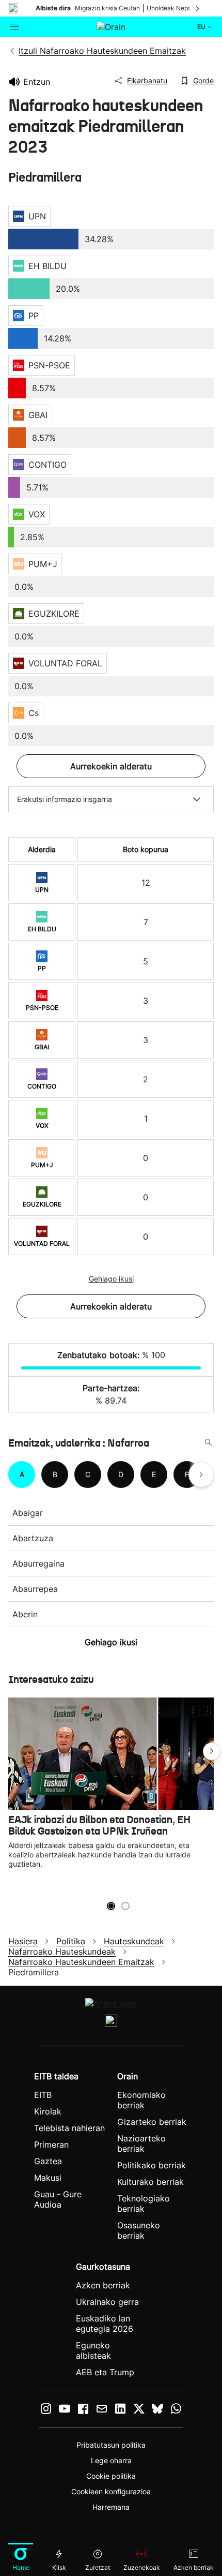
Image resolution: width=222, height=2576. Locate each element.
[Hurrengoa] (198, 8)
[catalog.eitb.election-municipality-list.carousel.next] (201, 1475)
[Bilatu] (209, 1443)
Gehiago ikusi (111, 1279)
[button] (212, 1751)
